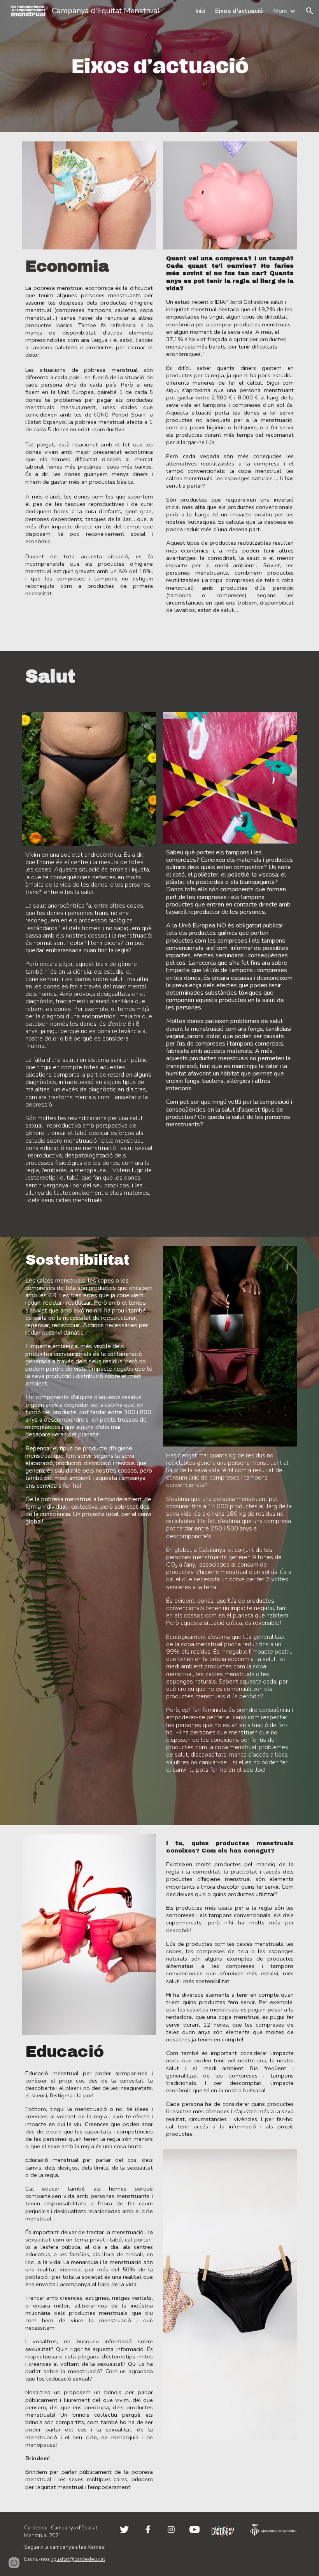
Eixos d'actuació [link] (239, 11)
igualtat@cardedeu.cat (78, 2559)
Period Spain (127, 415)
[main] (89, 446)
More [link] (280, 11)
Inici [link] (200, 11)
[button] (310, 11)
